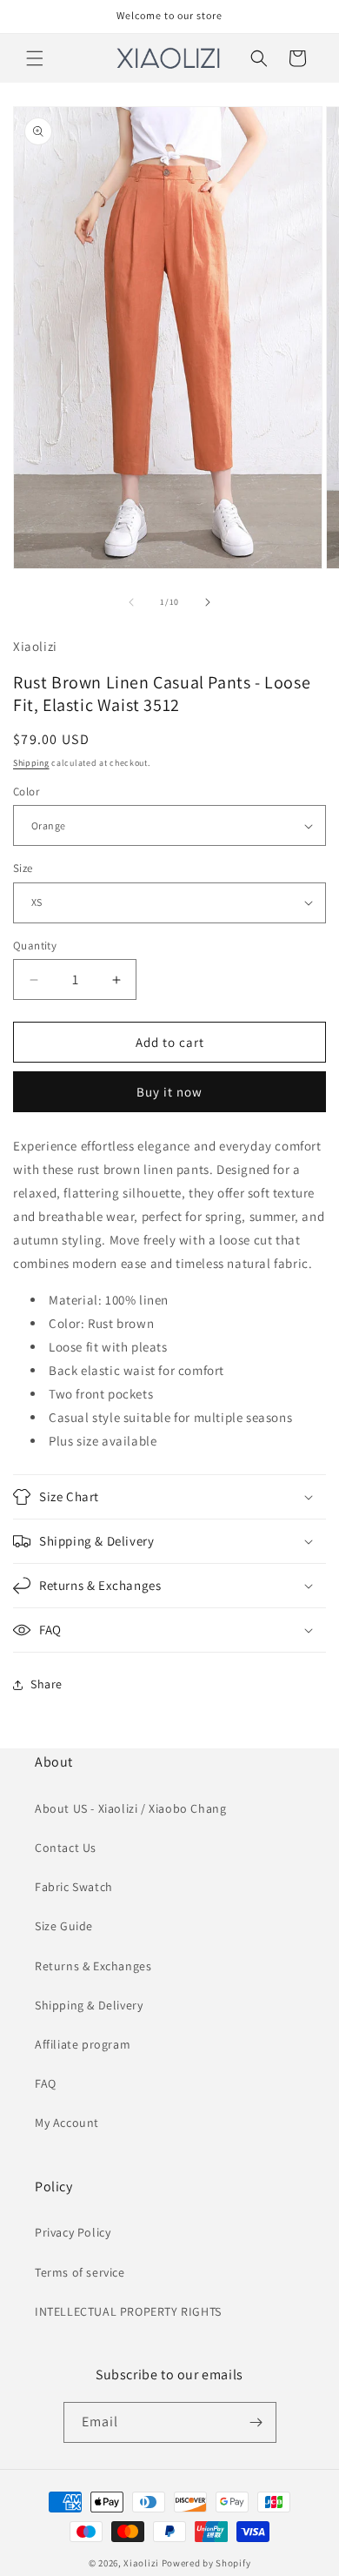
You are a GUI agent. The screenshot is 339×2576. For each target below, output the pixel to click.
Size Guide (64, 1926)
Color (26, 792)
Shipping (31, 763)
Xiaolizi (141, 2563)
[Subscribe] (256, 2422)
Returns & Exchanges (93, 1966)
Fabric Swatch (74, 1887)
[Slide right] (208, 602)
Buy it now (169, 1092)
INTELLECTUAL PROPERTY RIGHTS (128, 2311)
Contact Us (66, 1848)
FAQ (46, 2083)
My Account (67, 2123)
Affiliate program (83, 2044)
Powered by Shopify (206, 2563)
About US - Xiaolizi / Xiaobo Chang (130, 1808)
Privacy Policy (73, 2232)
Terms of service (80, 2272)
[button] (35, 58)
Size (23, 868)
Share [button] (47, 1684)
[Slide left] (131, 602)
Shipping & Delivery (89, 2005)
